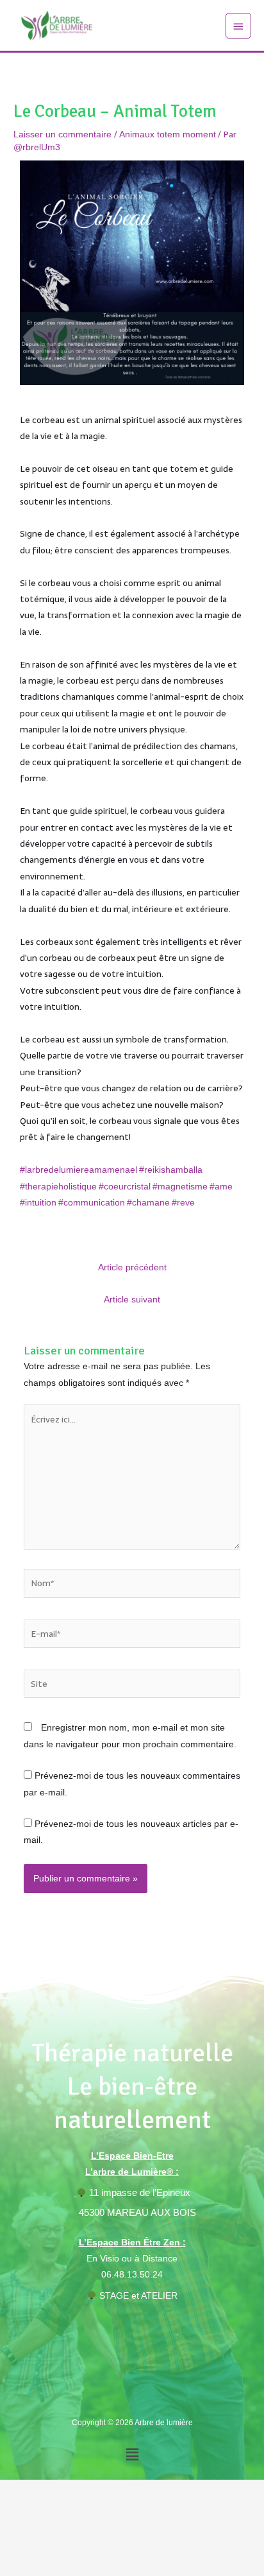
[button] (132, 2454)
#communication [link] (92, 1203)
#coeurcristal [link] (125, 1187)
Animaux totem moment (168, 134)
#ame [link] (221, 1187)
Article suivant (132, 1300)
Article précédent (132, 1267)
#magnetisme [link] (180, 1187)
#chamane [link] (148, 1203)
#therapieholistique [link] (58, 1187)
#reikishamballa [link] (171, 1170)
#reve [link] (183, 1203)
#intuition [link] (38, 1203)
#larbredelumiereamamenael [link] (78, 1170)
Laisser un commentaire (62, 134)
